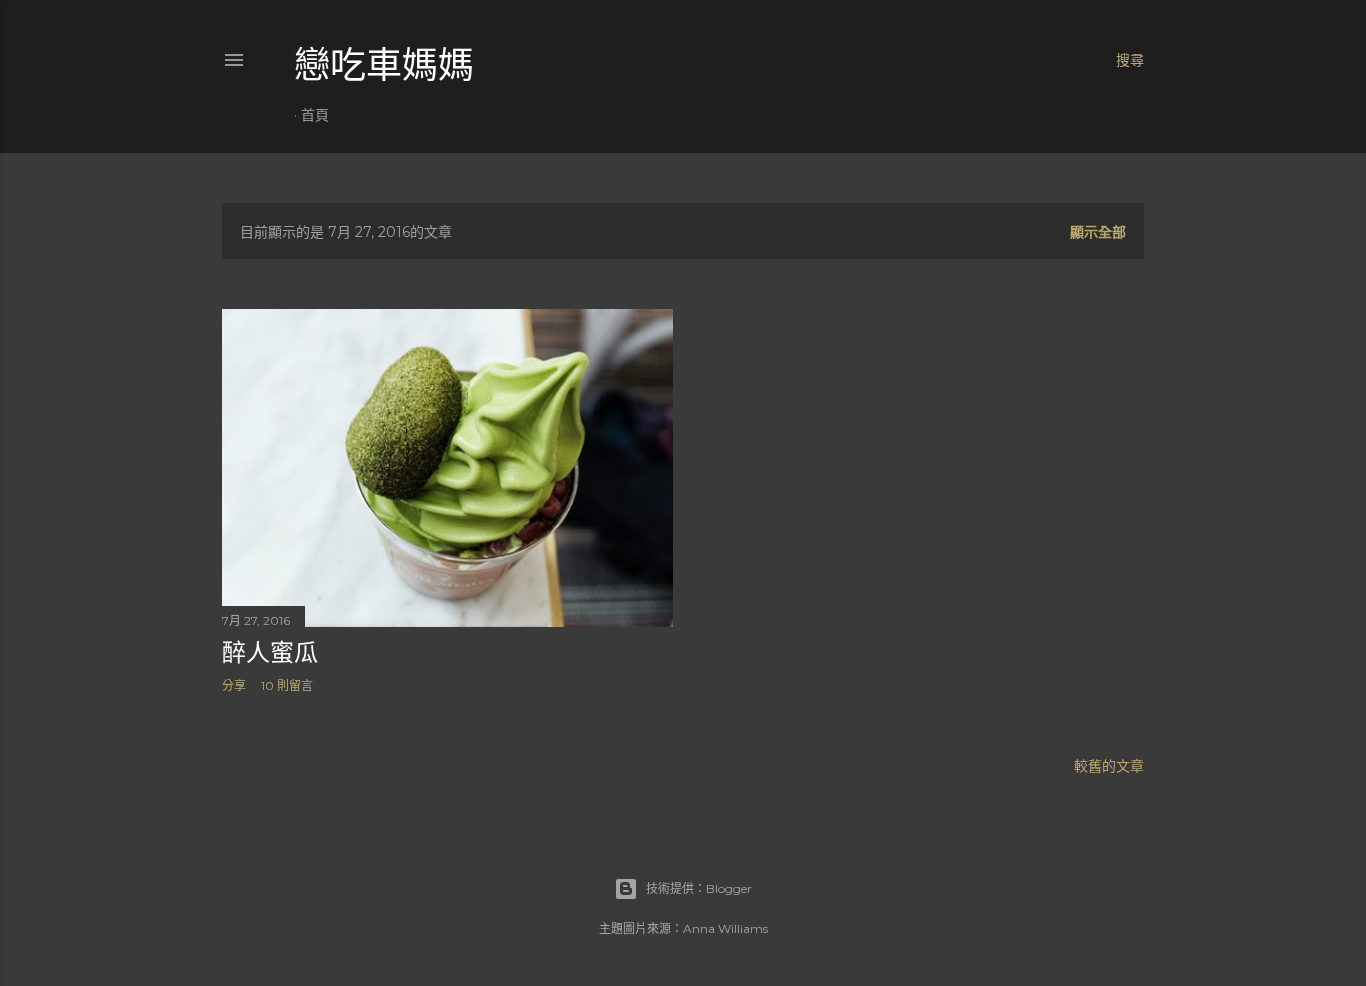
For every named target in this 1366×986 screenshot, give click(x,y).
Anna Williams (725, 928)
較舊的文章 (1109, 766)
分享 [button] (234, 685)
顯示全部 (1098, 232)
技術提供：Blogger (699, 888)
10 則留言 (287, 685)
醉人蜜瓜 (270, 652)
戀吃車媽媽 (384, 65)
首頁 (315, 115)
